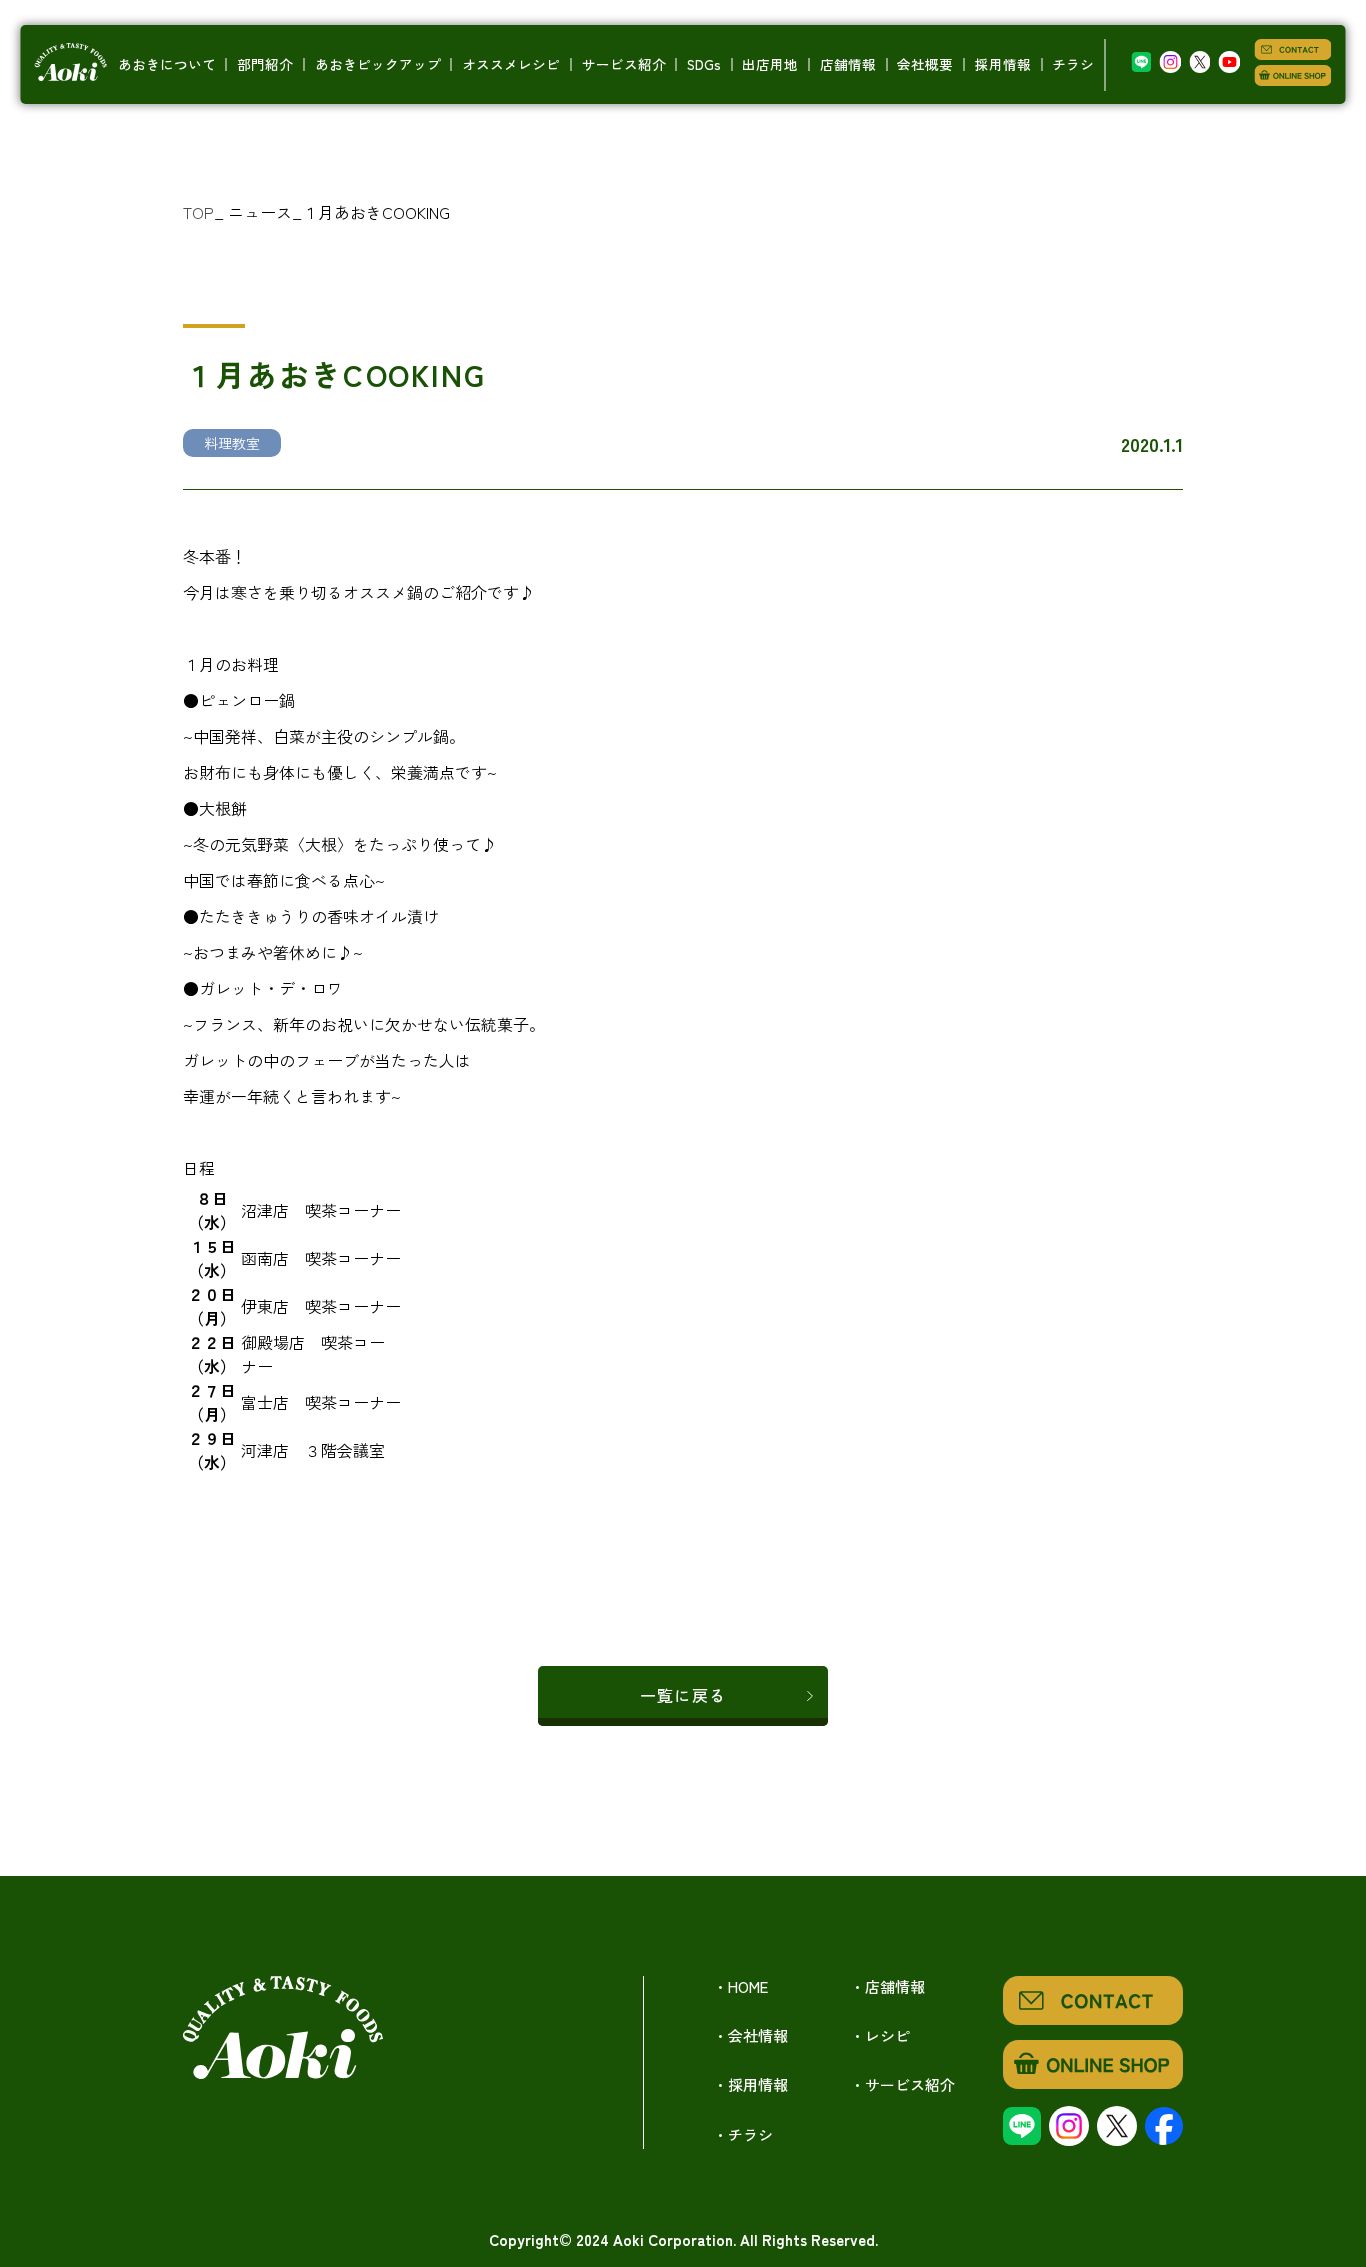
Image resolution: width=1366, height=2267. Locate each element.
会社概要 (925, 64)
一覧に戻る (683, 1695)
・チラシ (743, 2134)
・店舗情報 (887, 1986)
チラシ (1073, 64)
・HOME (740, 1986)
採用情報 (1003, 64)
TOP (198, 212)
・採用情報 (750, 2084)
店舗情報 (848, 64)
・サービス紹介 (902, 2084)
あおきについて (167, 64)
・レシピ (880, 2035)
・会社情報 (750, 2035)
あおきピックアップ (378, 64)
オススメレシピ (511, 64)
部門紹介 (265, 64)
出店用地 (770, 64)
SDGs (704, 64)
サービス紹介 (624, 64)
